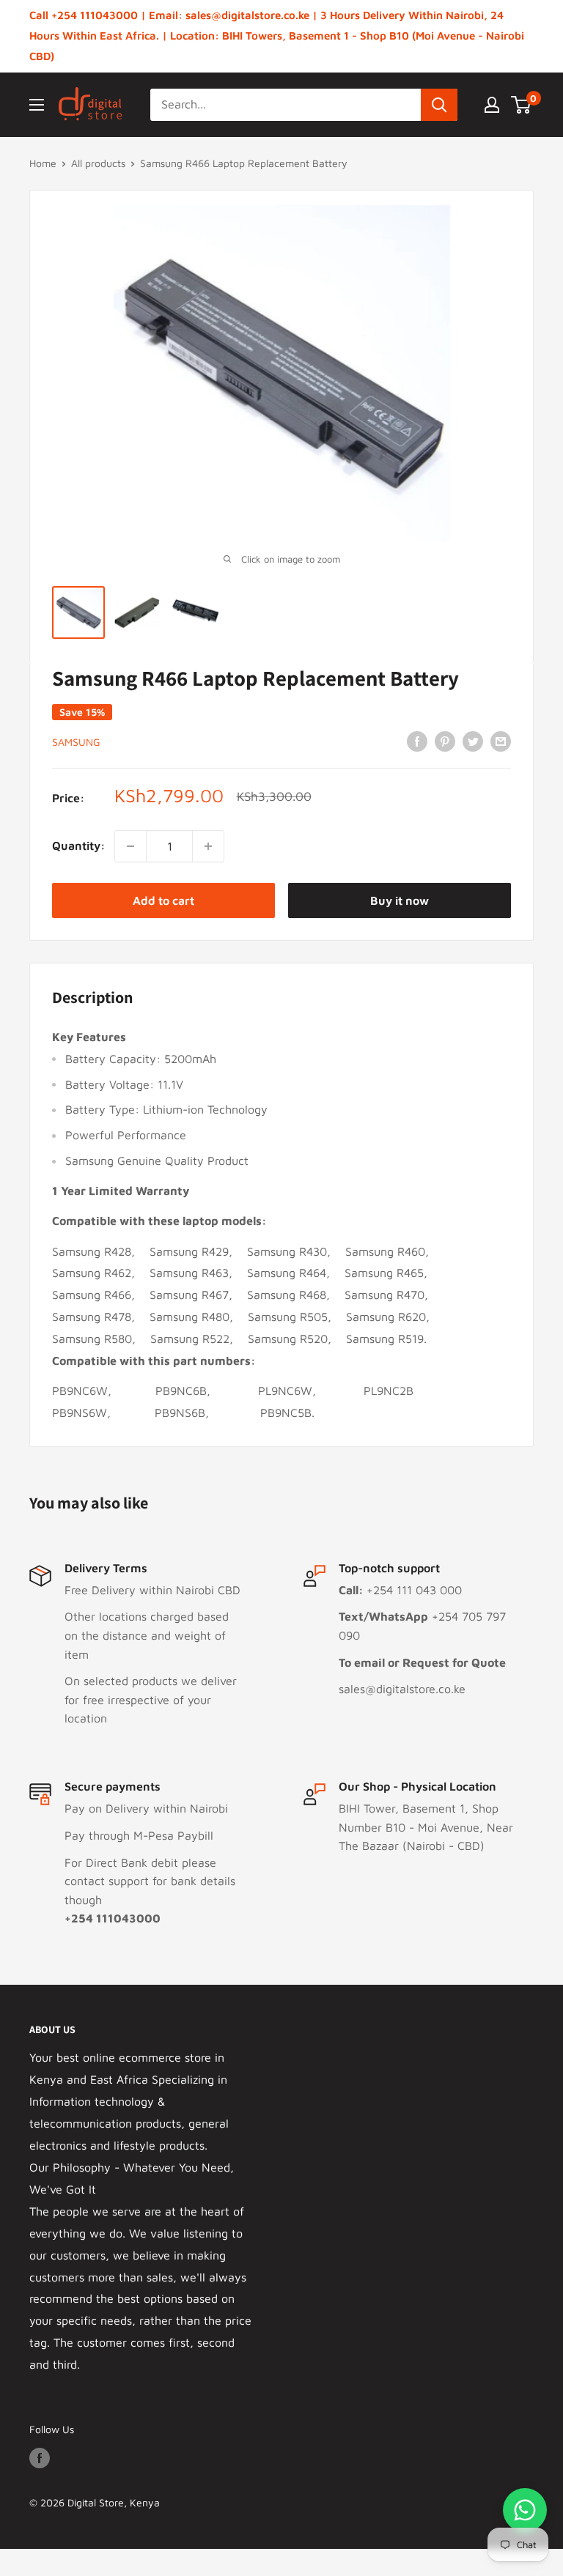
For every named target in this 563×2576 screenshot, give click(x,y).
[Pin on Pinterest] (445, 741)
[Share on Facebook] (417, 741)
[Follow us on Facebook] (40, 2458)
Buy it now (400, 900)
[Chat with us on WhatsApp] (525, 2510)
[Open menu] (37, 105)
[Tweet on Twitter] (473, 741)
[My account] (492, 105)
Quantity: (79, 845)
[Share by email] (501, 741)
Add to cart (163, 900)
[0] (522, 105)
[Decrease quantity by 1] (130, 846)
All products (98, 163)
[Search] (439, 105)
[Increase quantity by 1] (208, 846)
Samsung (76, 742)
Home (43, 163)
